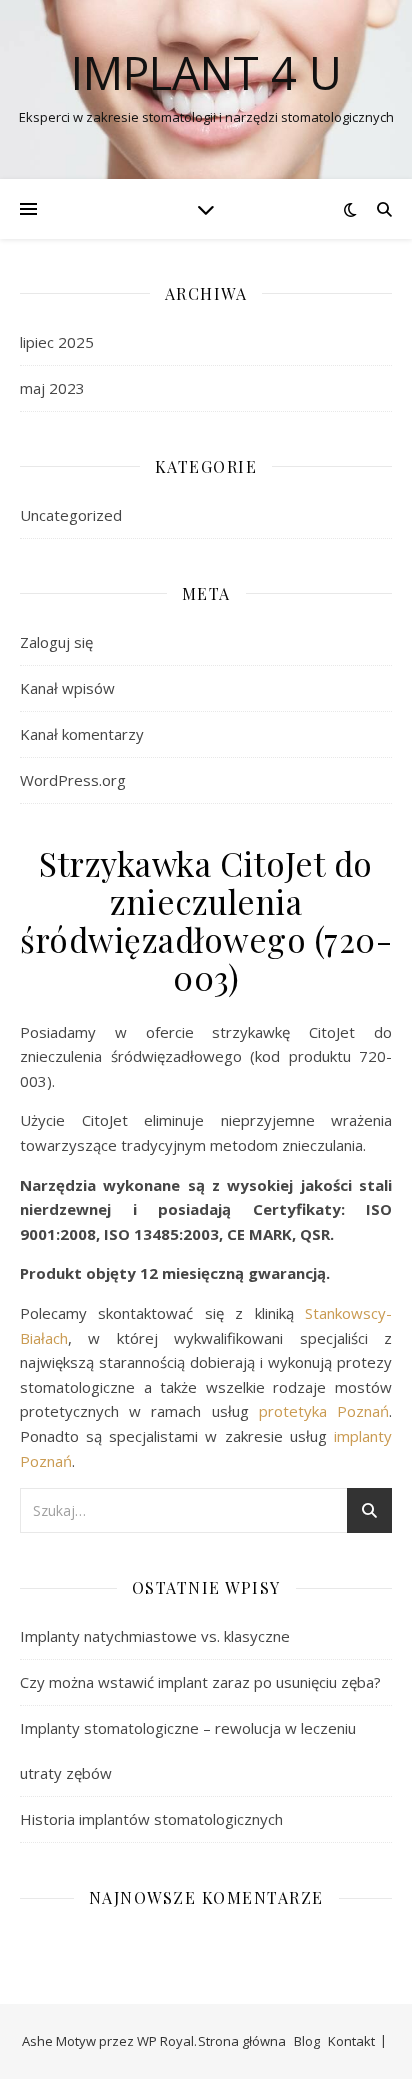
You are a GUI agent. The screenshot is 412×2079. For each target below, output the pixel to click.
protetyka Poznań (324, 1411)
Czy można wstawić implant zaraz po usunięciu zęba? (200, 1682)
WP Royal (165, 2041)
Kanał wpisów (67, 688)
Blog (307, 2041)
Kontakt (351, 2041)
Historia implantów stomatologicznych (151, 1819)
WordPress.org (73, 780)
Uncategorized (71, 515)
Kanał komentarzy (82, 734)
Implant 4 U (206, 72)
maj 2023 (52, 388)
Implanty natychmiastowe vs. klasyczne (155, 1636)
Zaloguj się (56, 642)
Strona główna (242, 2041)
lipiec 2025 (57, 342)
